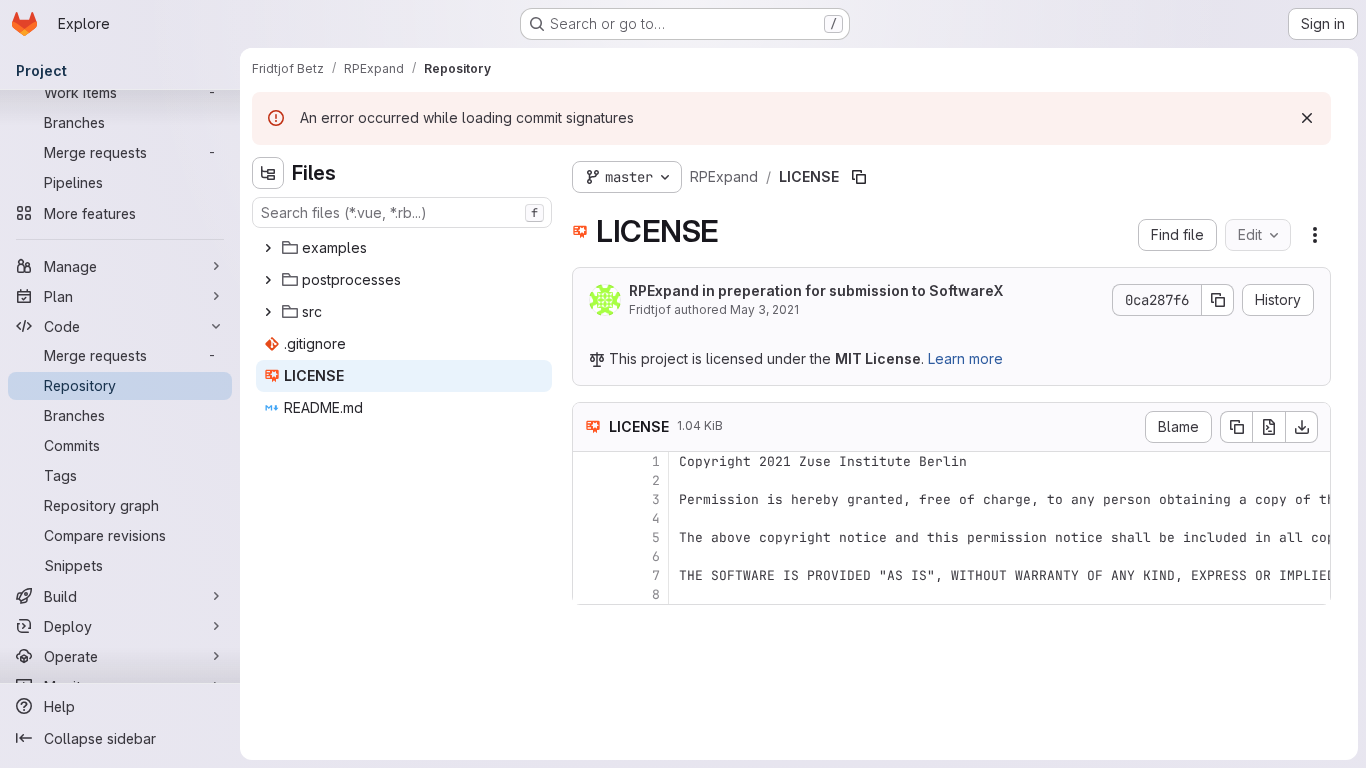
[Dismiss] (1307, 118)
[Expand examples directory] (268, 248)
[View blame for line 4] (590, 518)
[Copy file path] (859, 177)
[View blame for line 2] (590, 480)
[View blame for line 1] (590, 461)
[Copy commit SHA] (1218, 300)
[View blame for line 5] (590, 537)
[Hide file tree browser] (268, 173)
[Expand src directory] (268, 312)
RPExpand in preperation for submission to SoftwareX (816, 290)
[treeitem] (404, 248)
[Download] (1302, 427)
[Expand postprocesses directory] (268, 280)
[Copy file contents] (1236, 427)
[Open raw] (1269, 427)
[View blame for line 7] (590, 575)
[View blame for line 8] (590, 594)
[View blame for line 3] (590, 499)
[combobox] (402, 212)
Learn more (965, 358)
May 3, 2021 (764, 309)
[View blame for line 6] (590, 556)
